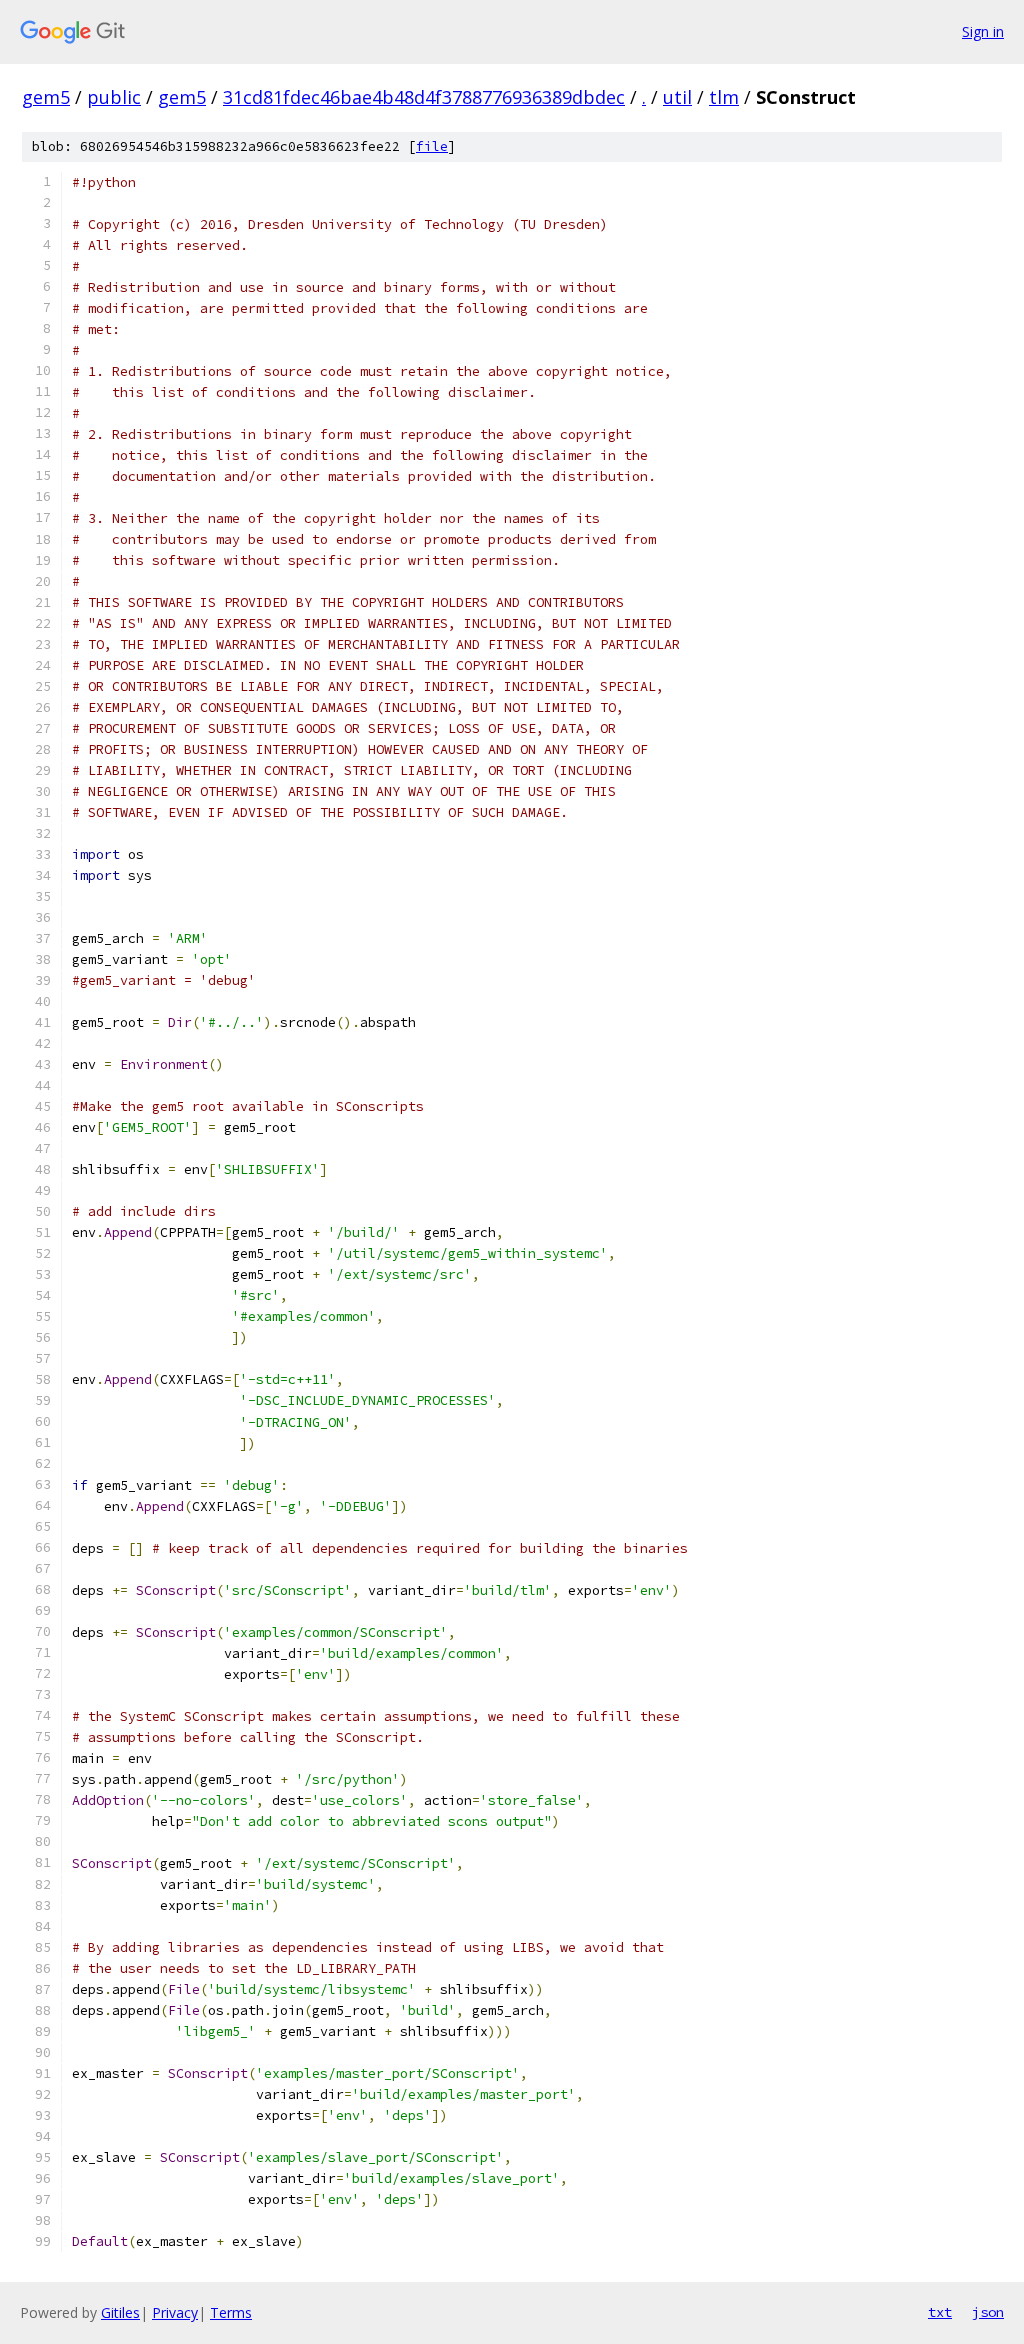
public (114, 97)
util (677, 97)
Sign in (983, 31)
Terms (231, 2312)
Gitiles (120, 2312)
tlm (724, 97)
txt (940, 2312)
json (988, 2312)
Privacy (175, 2312)
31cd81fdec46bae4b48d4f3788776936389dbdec (424, 97)
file (432, 146)
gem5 (46, 97)
